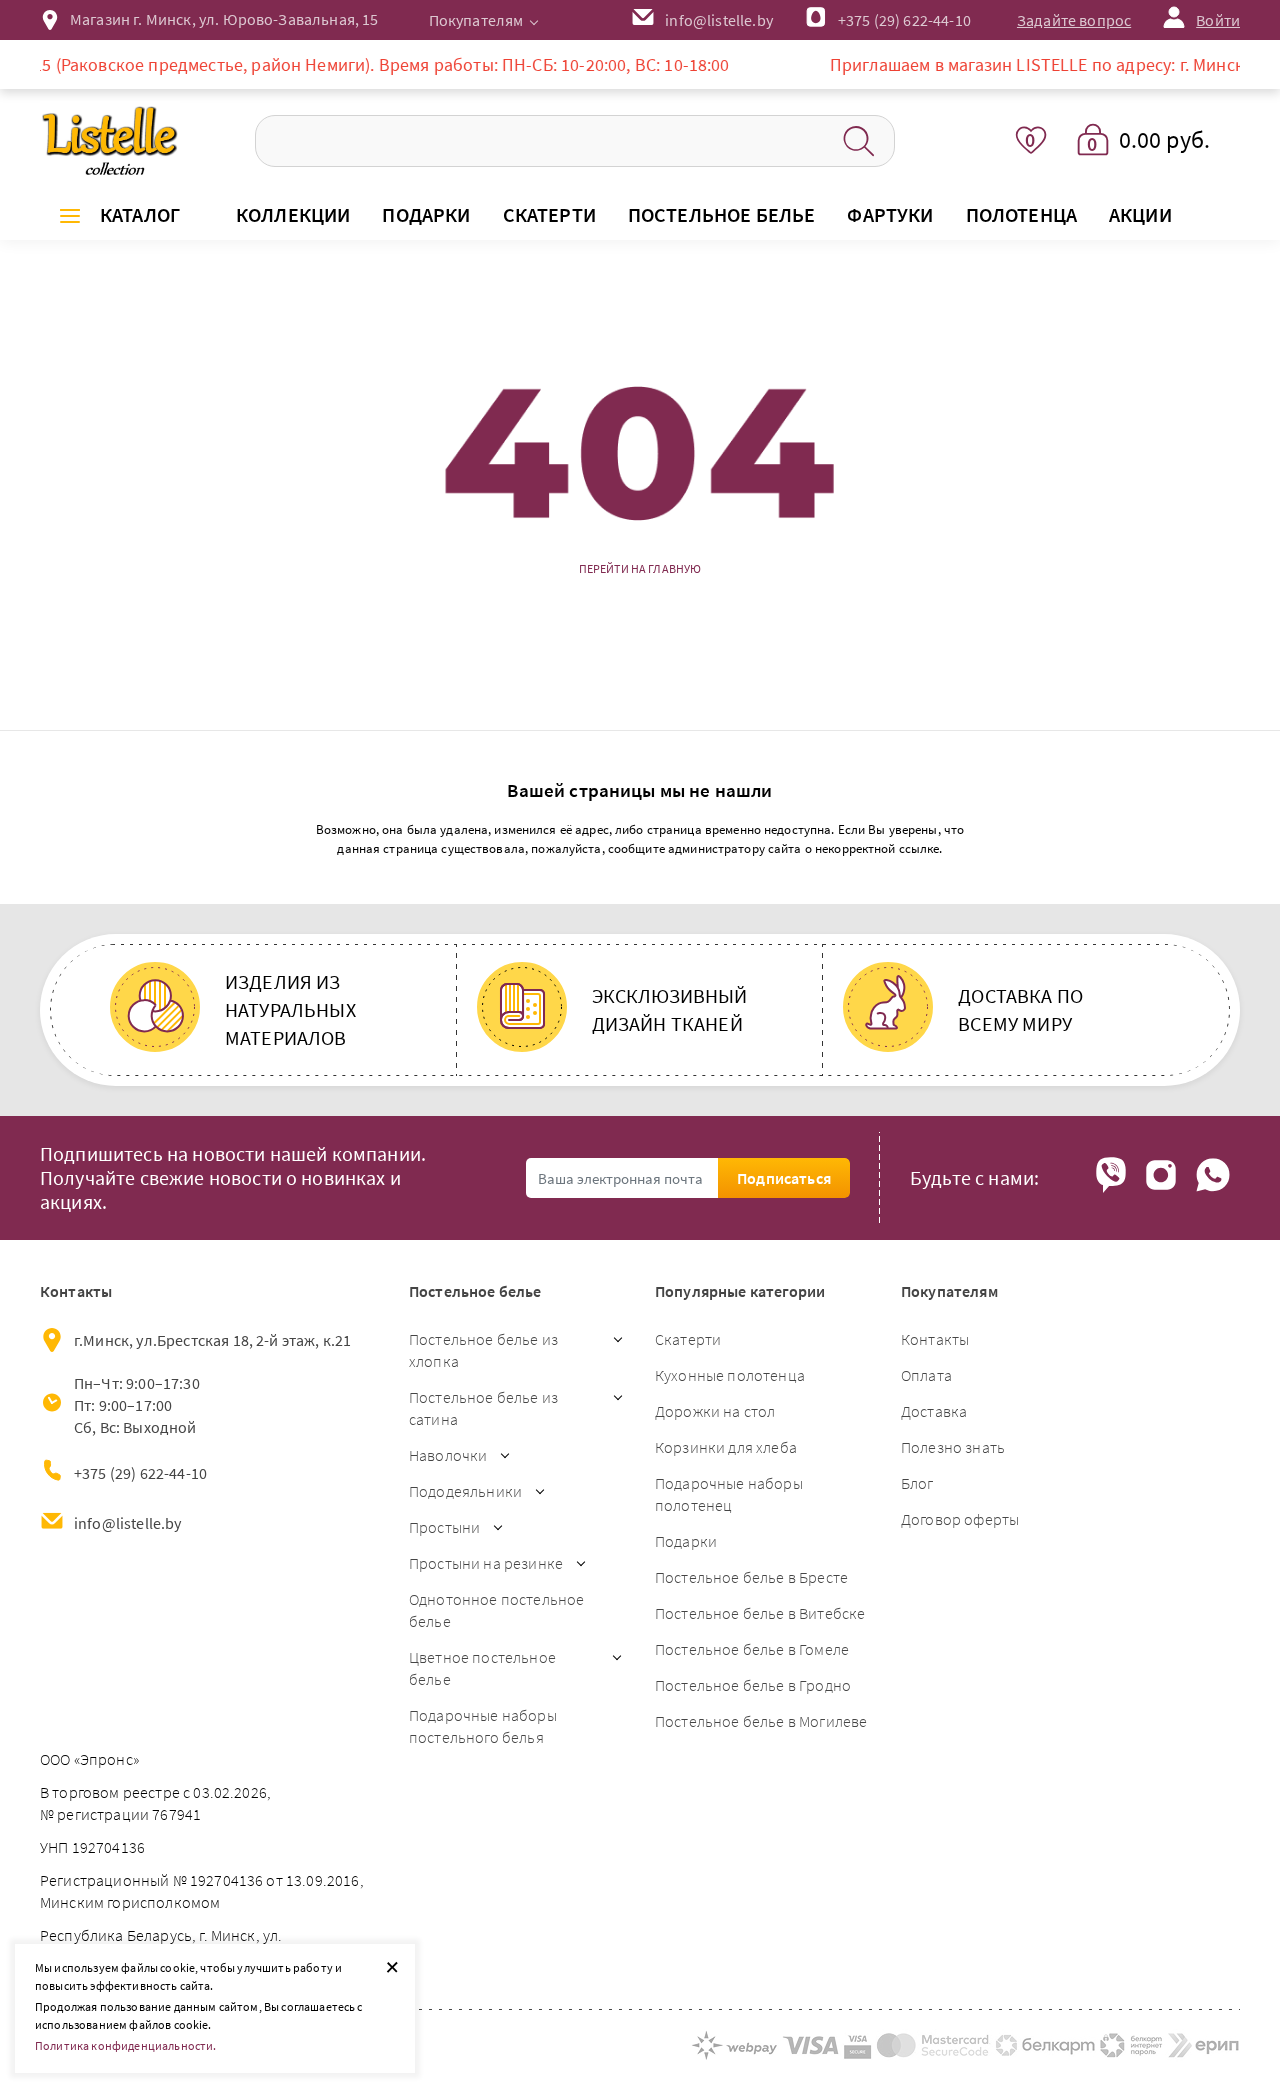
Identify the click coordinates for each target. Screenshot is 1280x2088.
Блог (917, 1483)
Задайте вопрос (1074, 20)
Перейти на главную (640, 569)
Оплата (926, 1375)
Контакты (935, 1339)
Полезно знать (953, 1447)
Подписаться (784, 1178)
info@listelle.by (128, 1523)
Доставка (934, 1411)
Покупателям (476, 20)
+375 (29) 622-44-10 (904, 20)
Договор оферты (960, 1519)
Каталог (140, 214)
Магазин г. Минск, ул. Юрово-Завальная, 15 (224, 19)
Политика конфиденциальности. (125, 2045)
